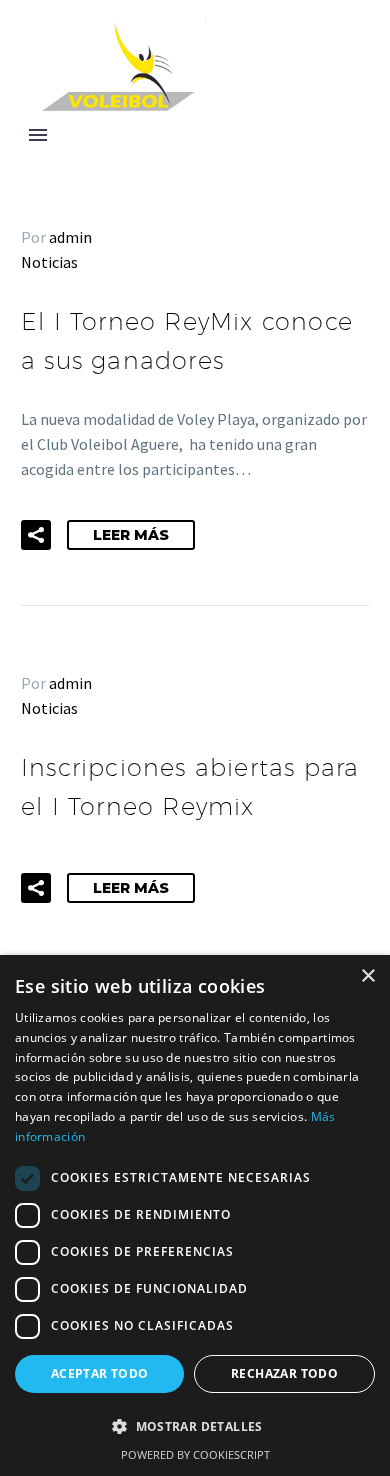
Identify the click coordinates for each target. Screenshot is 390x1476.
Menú (38, 135)
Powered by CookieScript (195, 1454)
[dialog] (195, 1215)
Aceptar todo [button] (100, 1373)
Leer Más (131, 535)
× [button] (367, 976)
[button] (36, 535)
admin (70, 237)
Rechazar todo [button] (284, 1373)
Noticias (49, 262)
